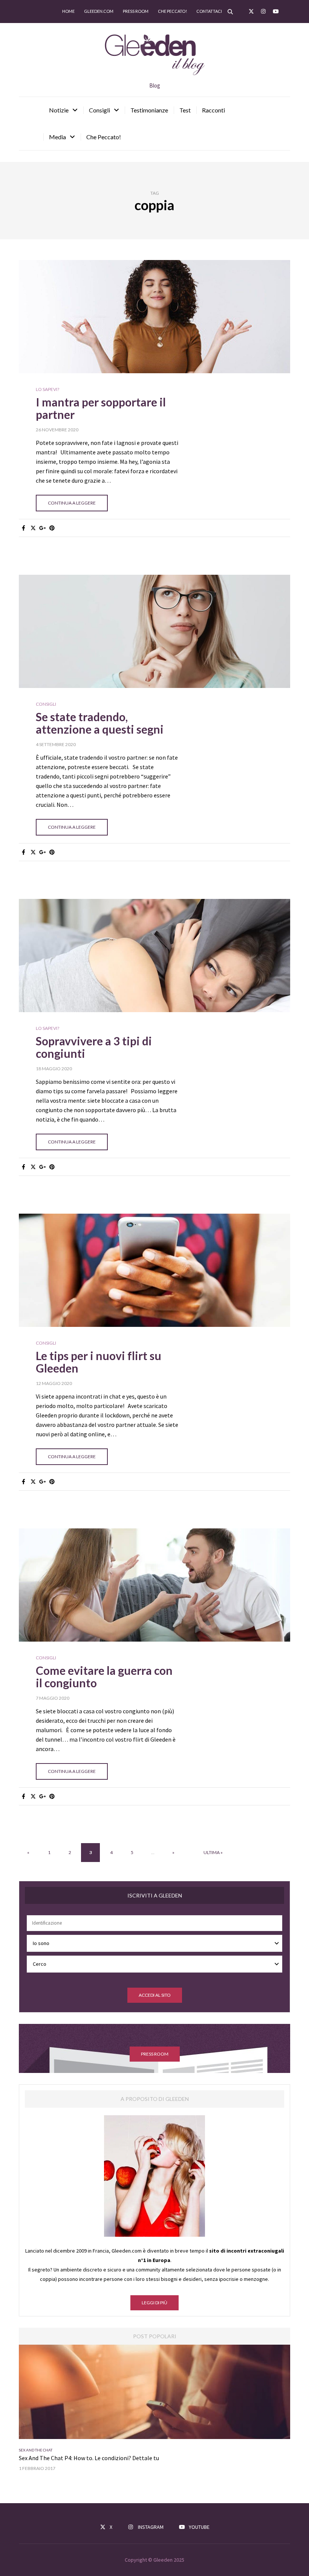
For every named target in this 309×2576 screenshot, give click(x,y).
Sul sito (61, 2450)
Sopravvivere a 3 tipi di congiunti (94, 1047)
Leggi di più (154, 2303)
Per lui (45, 2450)
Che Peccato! (104, 137)
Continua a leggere (72, 503)
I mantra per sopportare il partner (101, 408)
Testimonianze (149, 110)
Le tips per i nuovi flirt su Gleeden (99, 1362)
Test (185, 110)
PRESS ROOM (155, 2054)
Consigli (99, 110)
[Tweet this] (33, 528)
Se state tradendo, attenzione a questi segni (100, 723)
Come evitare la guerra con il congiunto (104, 1677)
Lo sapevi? (47, 389)
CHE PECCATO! (172, 11)
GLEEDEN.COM (99, 11)
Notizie (59, 110)
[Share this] (24, 528)
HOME (68, 11)
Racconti (213, 110)
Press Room (136, 11)
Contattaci (209, 11)
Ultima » (213, 1852)
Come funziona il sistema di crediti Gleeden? (76, 2458)
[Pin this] (52, 528)
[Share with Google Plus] (42, 528)
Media (57, 137)
